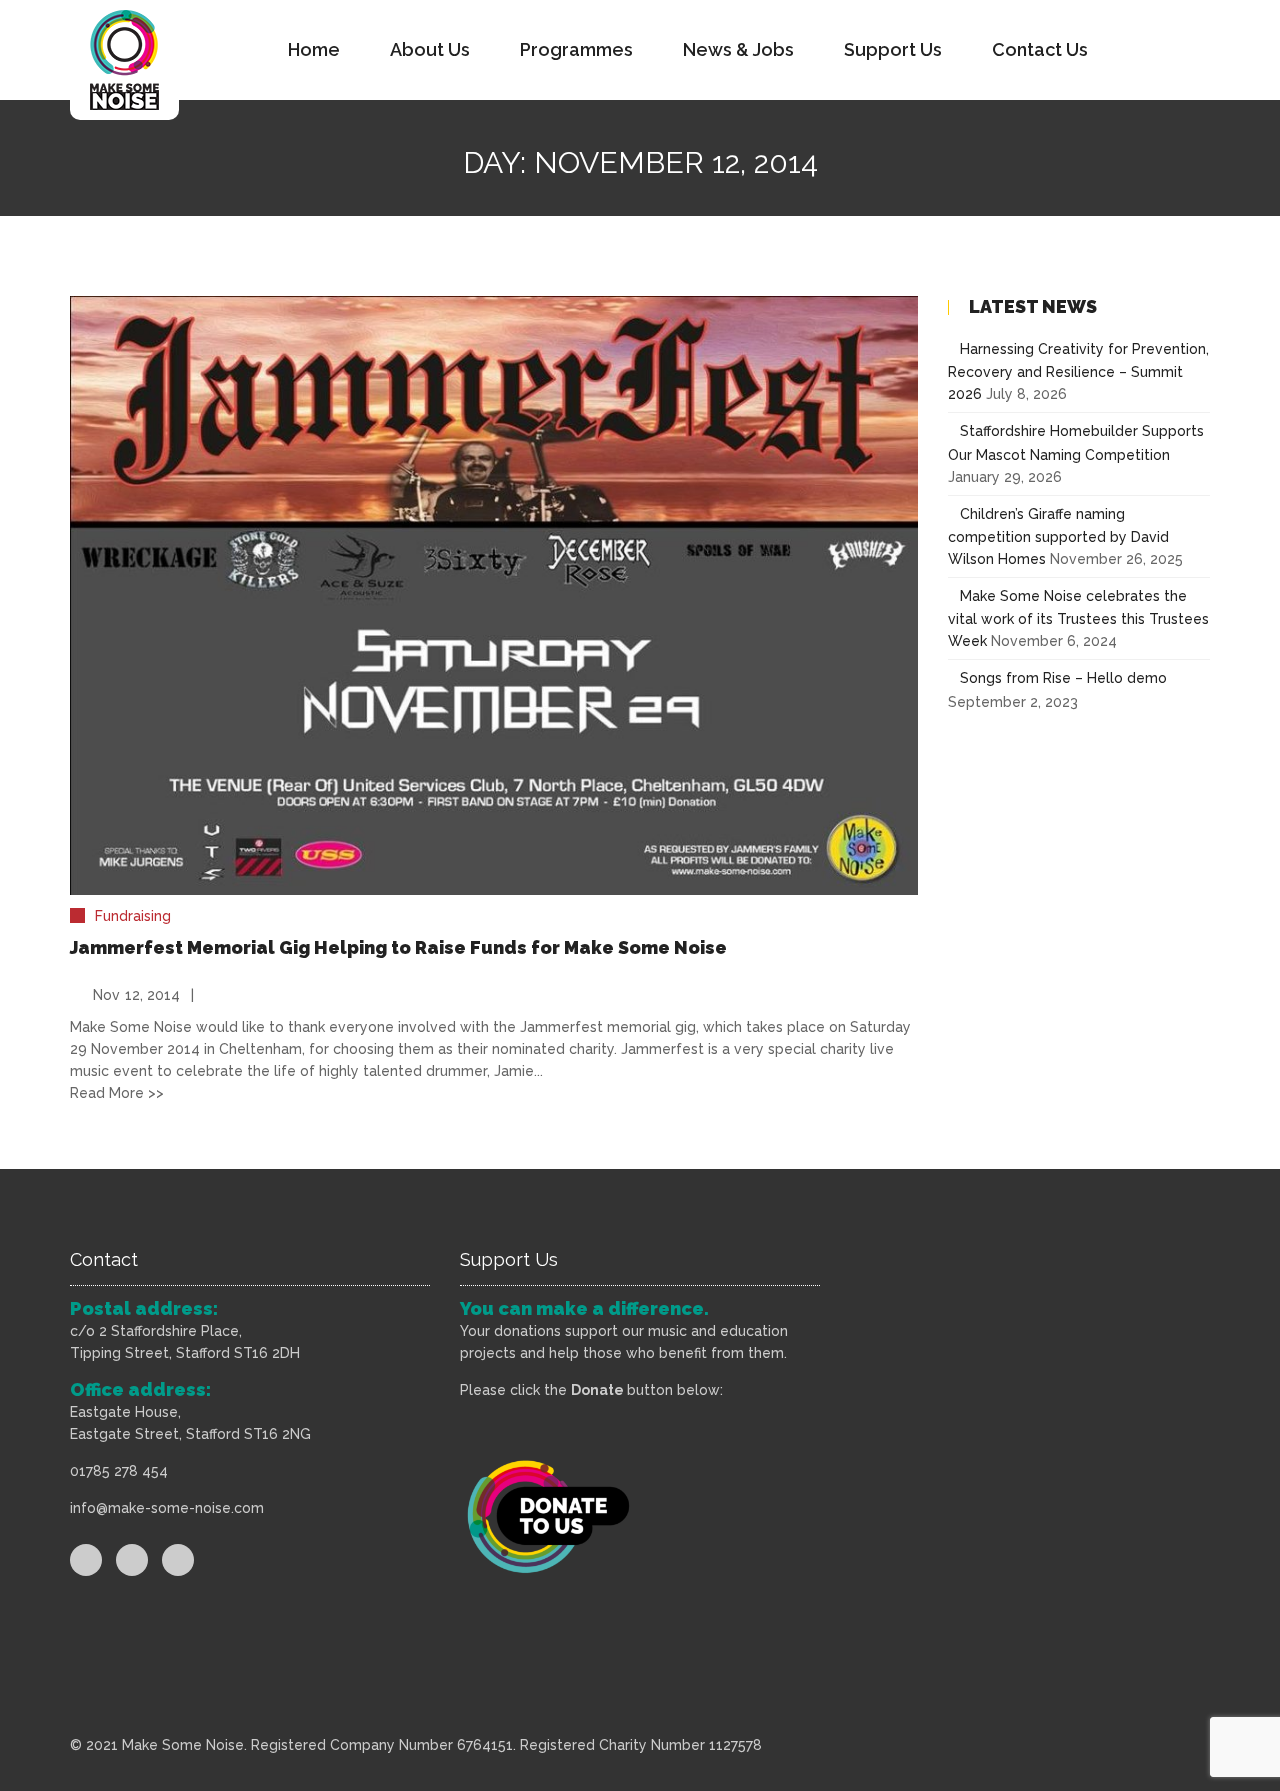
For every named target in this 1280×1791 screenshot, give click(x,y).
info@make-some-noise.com (167, 1508)
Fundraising (133, 916)
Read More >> (117, 1093)
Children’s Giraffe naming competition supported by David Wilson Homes (1058, 536)
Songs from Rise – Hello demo (1063, 678)
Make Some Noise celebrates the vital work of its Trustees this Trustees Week (1078, 618)
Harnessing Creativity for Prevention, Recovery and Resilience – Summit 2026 (1078, 371)
